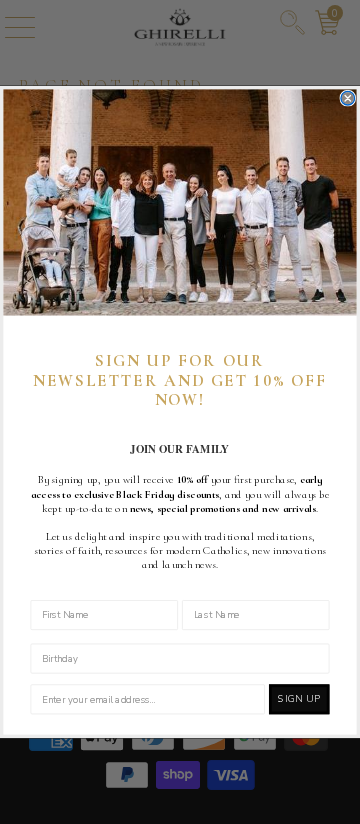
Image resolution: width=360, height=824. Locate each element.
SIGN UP (298, 699)
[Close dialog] (348, 98)
